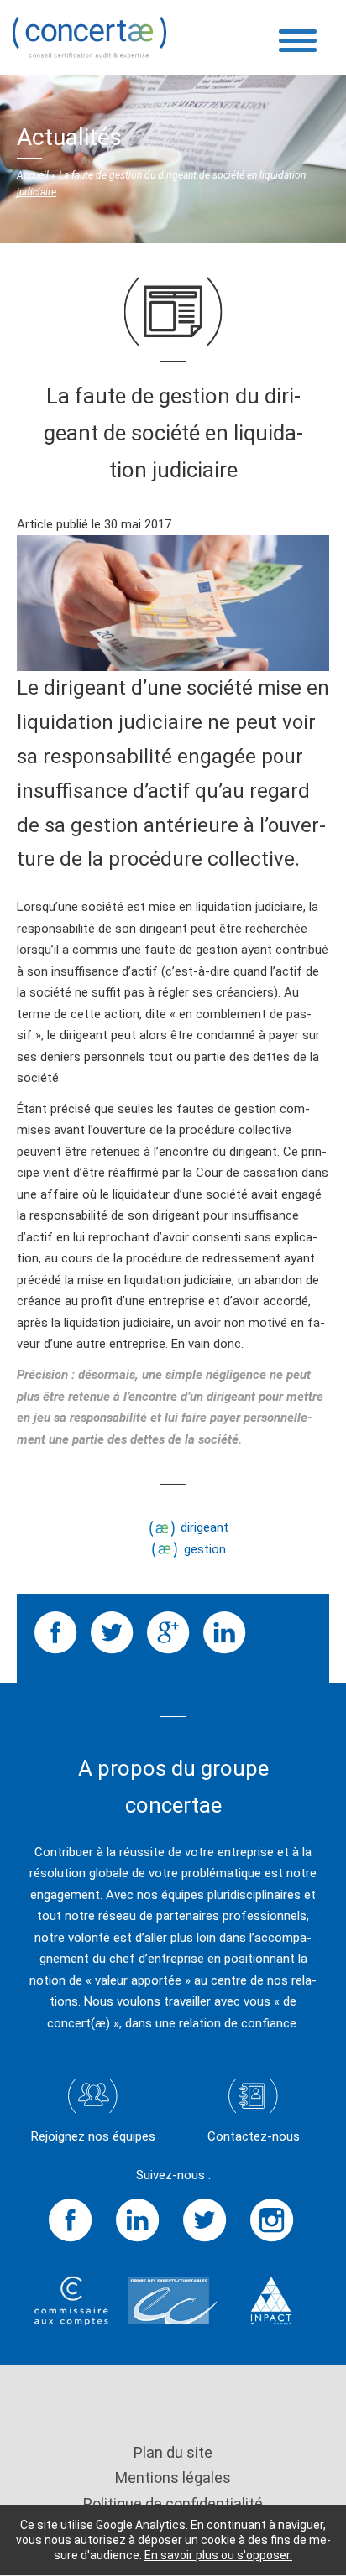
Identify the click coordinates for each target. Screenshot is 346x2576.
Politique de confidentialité (173, 2503)
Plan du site (173, 2452)
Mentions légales (173, 2477)
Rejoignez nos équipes (93, 2136)
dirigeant (204, 1527)
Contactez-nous (254, 2136)
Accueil (33, 175)
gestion (205, 1549)
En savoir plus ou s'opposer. (218, 2555)
